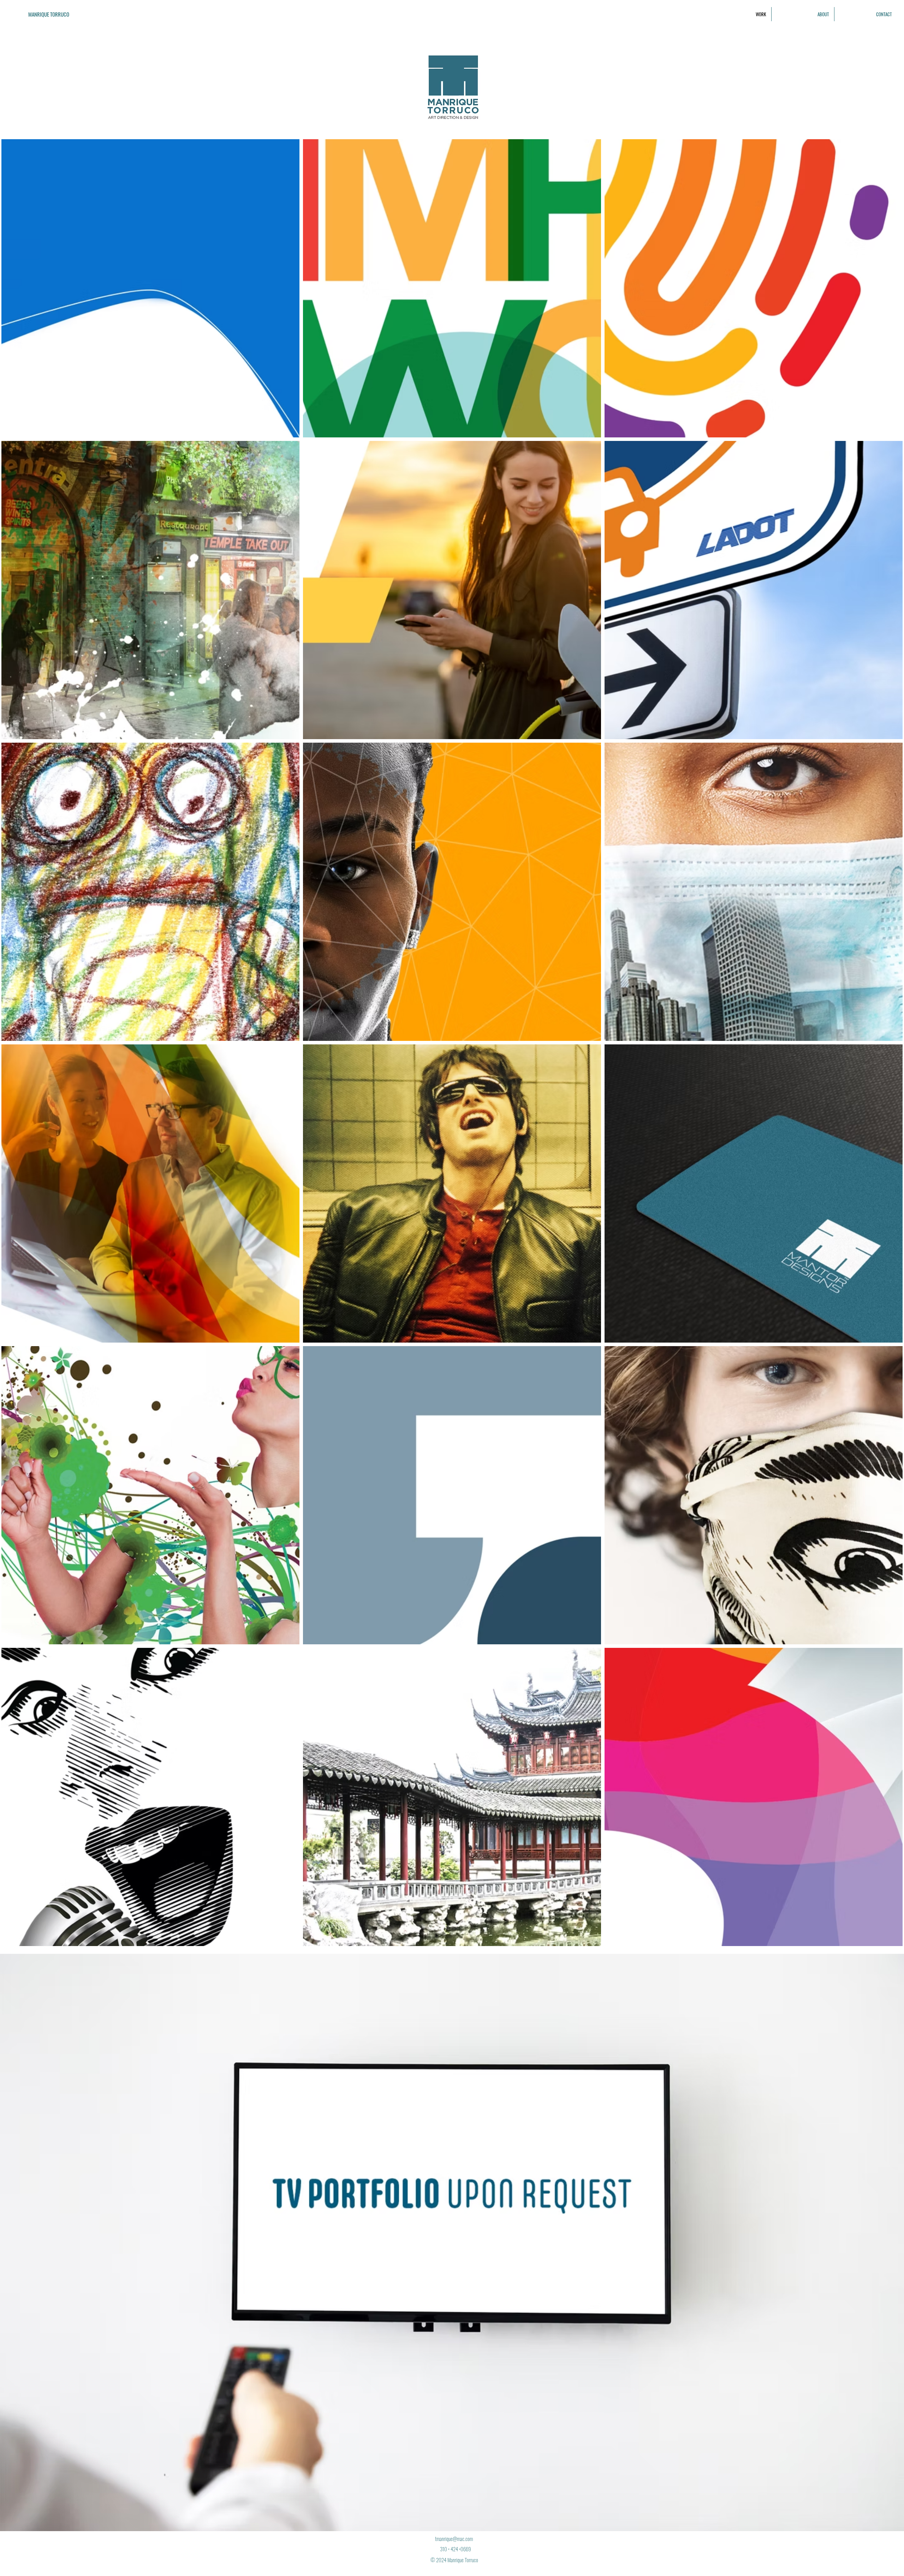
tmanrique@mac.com (454, 2539)
